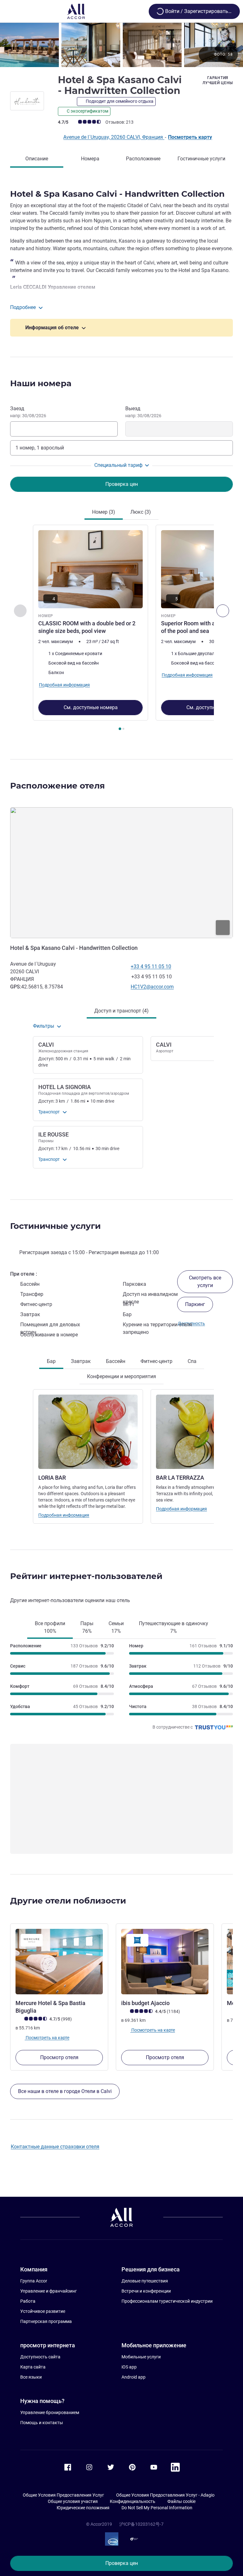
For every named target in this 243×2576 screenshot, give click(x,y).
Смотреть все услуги (205, 1282)
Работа (28, 2301)
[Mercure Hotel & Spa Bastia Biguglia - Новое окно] (59, 1962)
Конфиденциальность (133, 2501)
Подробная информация (64, 1515)
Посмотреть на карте (47, 2038)
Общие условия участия (73, 2501)
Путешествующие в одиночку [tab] (174, 1627)
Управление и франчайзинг (49, 2291)
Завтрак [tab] (81, 1361)
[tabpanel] (121, 630)
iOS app (129, 2367)
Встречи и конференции (146, 2291)
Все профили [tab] (50, 1627)
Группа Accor (34, 2281)
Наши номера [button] (41, 383)
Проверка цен (122, 2563)
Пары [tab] (87, 1627)
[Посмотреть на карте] (121, 873)
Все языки (31, 2377)
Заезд (28, 412)
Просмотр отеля (59, 2057)
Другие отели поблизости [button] (68, 1901)
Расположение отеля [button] (57, 786)
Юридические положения (83, 2508)
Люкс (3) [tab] (141, 512)
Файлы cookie (181, 2501)
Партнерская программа (46, 2321)
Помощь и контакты (42, 2423)
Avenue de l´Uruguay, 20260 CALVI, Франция (114, 137)
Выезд (143, 412)
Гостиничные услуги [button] (55, 1226)
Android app (134, 2377)
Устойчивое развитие (43, 2311)
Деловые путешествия (145, 2281)
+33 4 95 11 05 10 (151, 966)
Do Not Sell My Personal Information (157, 2508)
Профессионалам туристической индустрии (167, 2301)
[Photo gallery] (121, 45)
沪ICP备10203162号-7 (141, 2524)
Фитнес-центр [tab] (156, 1361)
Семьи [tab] (116, 1627)
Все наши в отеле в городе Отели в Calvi (65, 2091)
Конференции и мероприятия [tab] (121, 1376)
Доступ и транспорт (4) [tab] (121, 1011)
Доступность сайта (40, 2357)
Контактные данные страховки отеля (55, 2147)
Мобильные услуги (141, 2357)
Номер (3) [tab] (104, 512)
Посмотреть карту (190, 137)
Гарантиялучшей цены (218, 80)
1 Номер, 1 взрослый (40, 448)
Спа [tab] (192, 1361)
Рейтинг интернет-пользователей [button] (86, 1576)
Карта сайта (33, 2367)
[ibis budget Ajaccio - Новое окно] (165, 1962)
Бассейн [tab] (116, 1361)
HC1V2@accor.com (152, 987)
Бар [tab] (51, 1361)
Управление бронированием (50, 2412)
